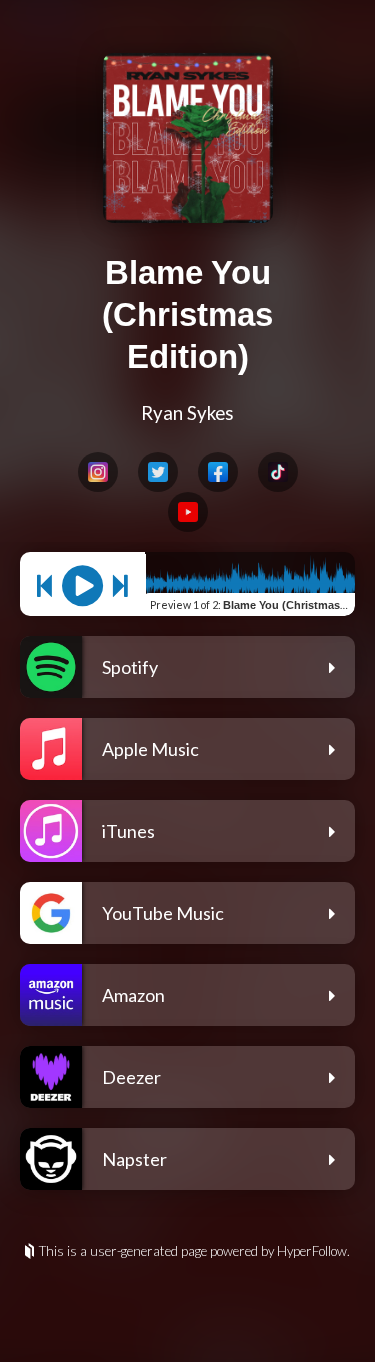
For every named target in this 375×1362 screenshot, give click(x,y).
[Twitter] (158, 472)
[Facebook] (218, 472)
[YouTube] (188, 512)
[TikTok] (278, 472)
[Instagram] (98, 472)
